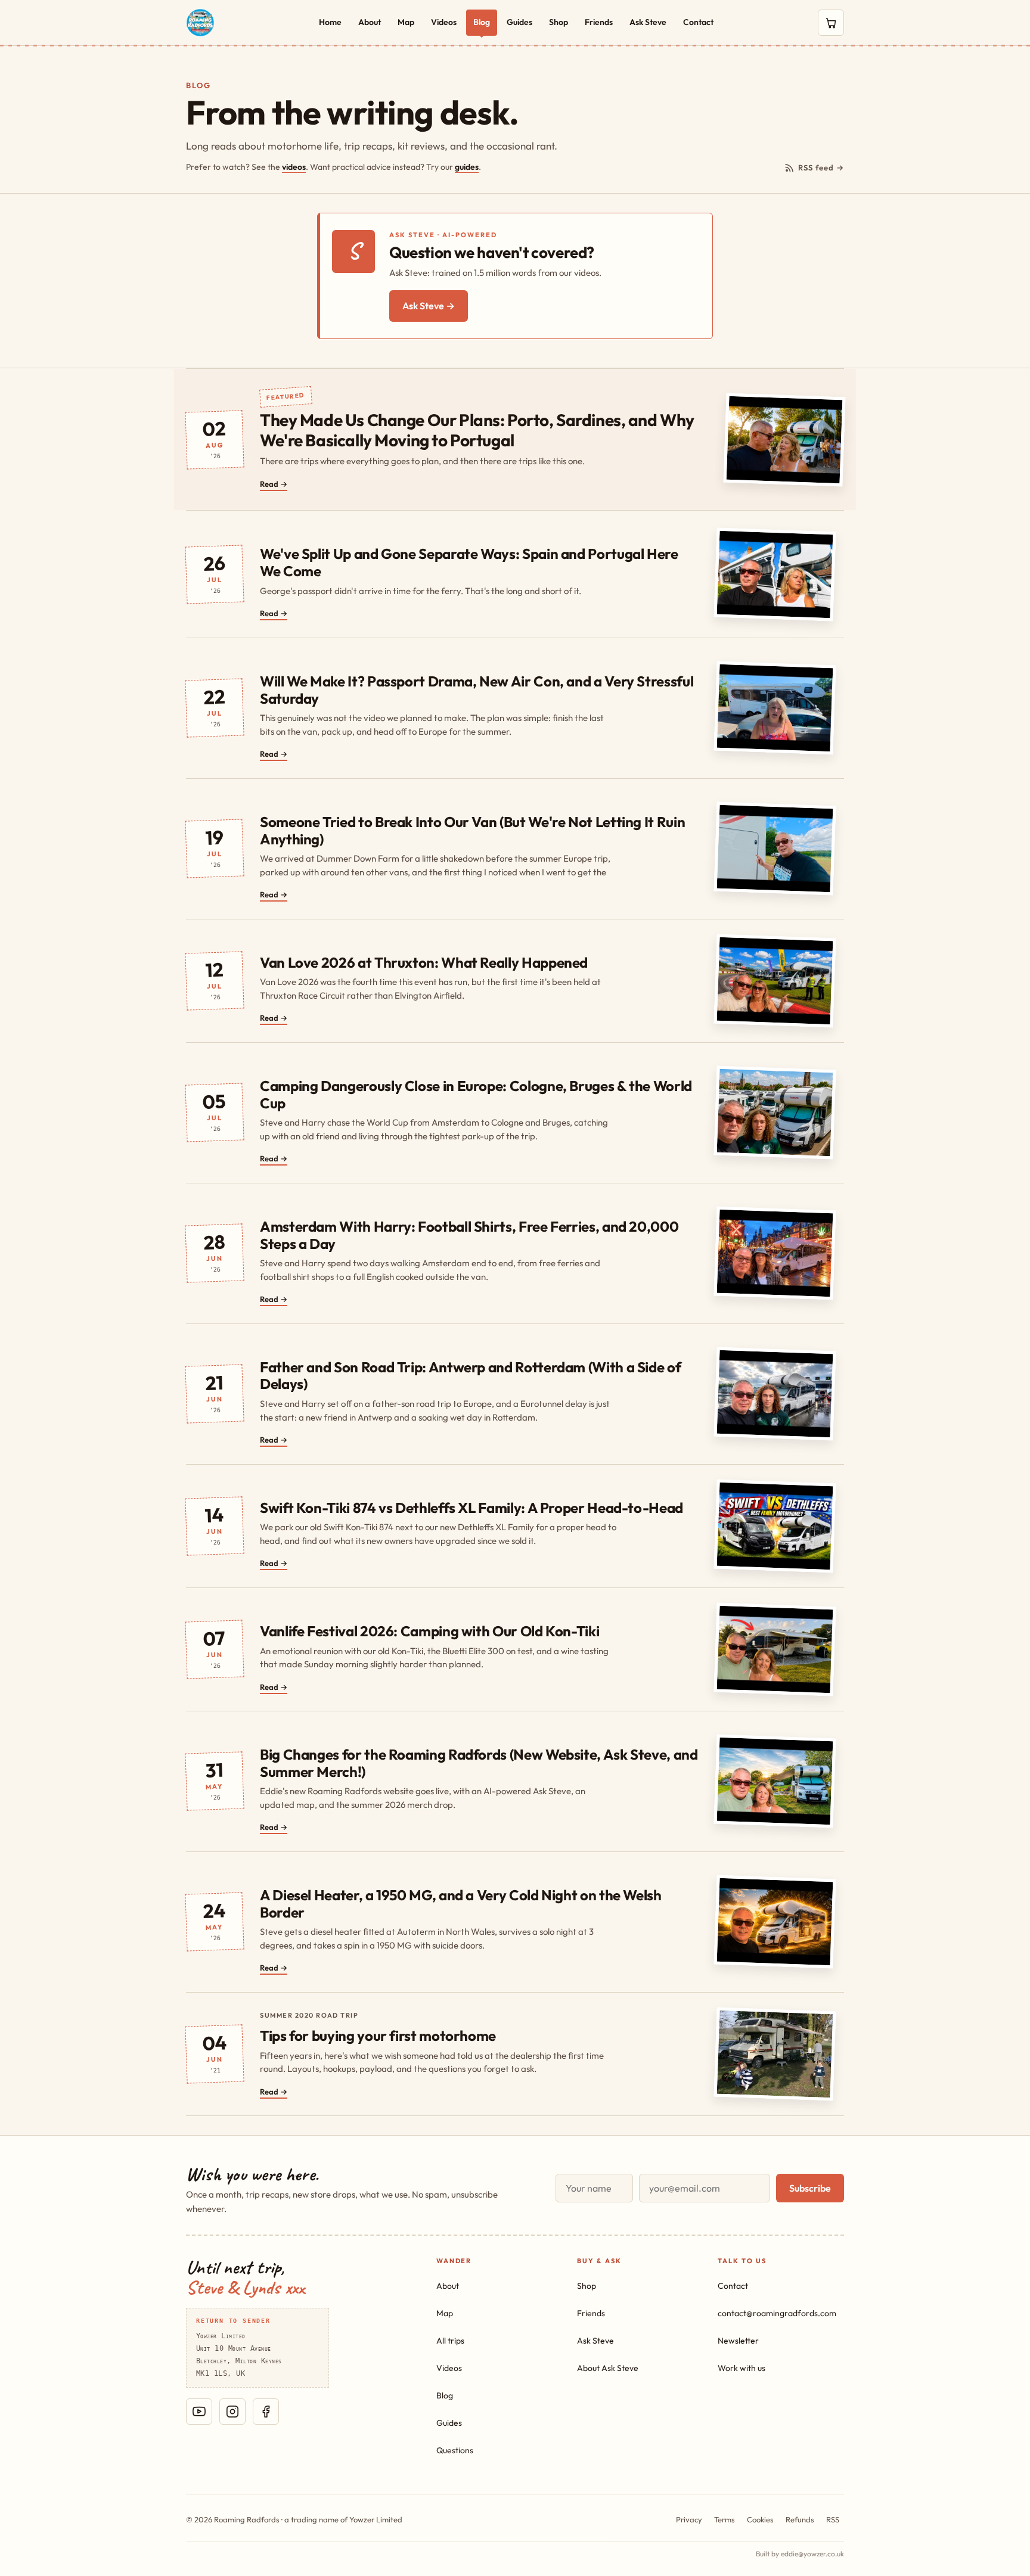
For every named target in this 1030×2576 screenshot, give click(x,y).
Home (330, 22)
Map (406, 22)
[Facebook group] (266, 2412)
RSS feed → (821, 167)
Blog (482, 22)
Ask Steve (648, 22)
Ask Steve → (429, 306)
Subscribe (810, 2188)
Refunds (800, 2519)
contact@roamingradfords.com (777, 2313)
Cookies (760, 2519)
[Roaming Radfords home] (200, 23)
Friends (599, 22)
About (370, 22)
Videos (444, 22)
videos (294, 167)
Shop (559, 22)
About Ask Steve (608, 2368)
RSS (833, 2519)
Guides (519, 22)
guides (467, 167)
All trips (450, 2341)
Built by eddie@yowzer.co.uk (800, 2554)
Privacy (689, 2519)
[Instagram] (232, 2412)
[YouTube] (199, 2412)
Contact (698, 22)
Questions (455, 2450)
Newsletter (738, 2341)
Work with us (742, 2368)
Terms (725, 2519)
